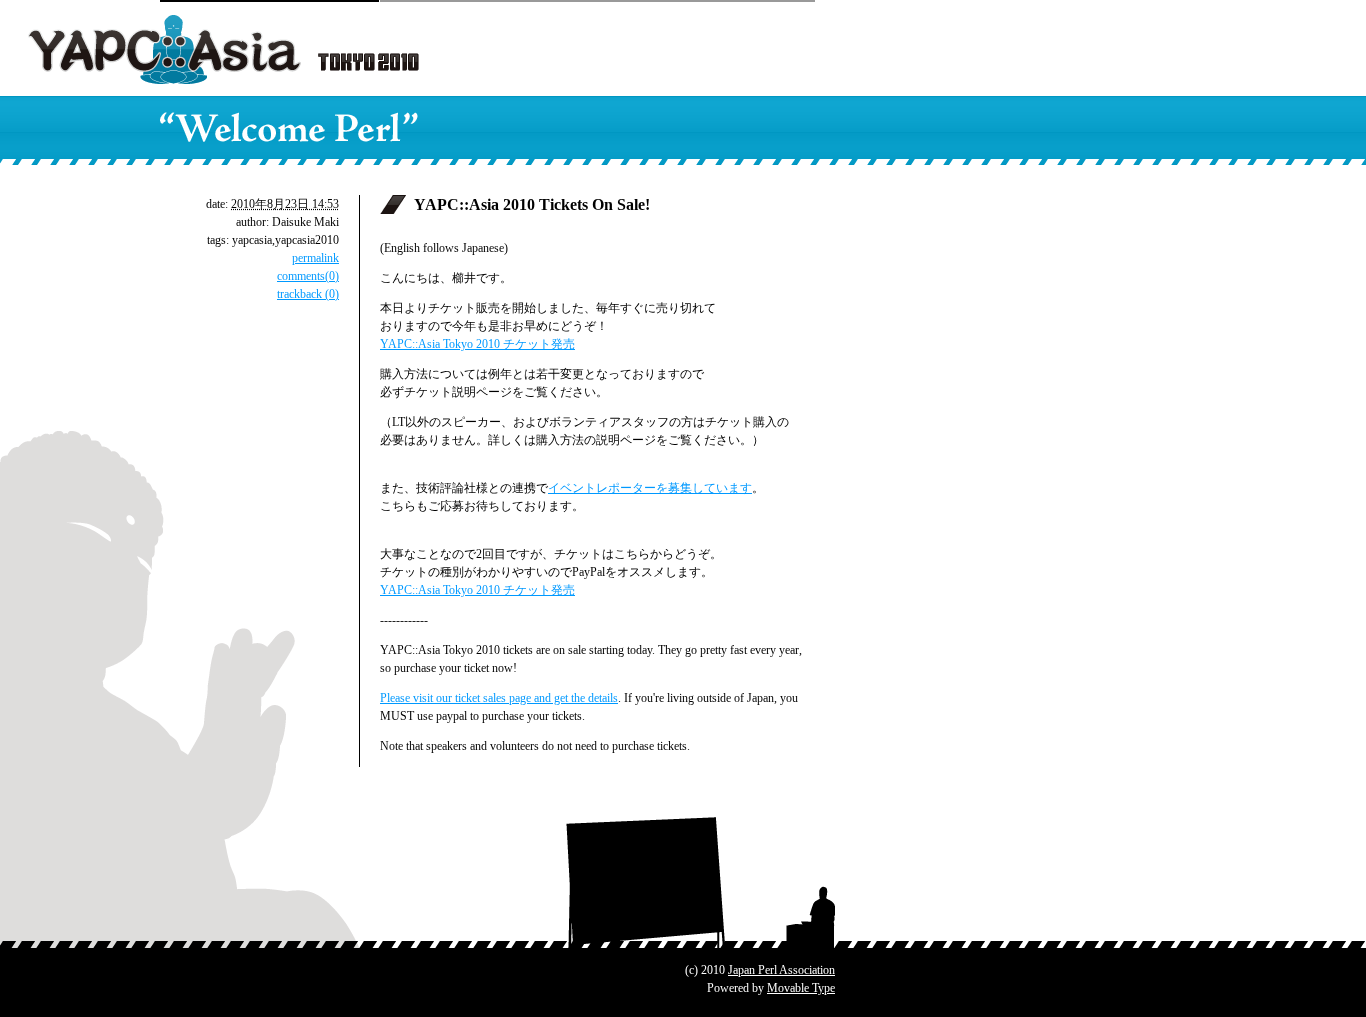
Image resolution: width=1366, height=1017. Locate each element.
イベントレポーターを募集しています (650, 488)
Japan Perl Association (781, 970)
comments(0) (308, 276)
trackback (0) (308, 294)
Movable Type (801, 988)
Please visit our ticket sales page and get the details (499, 698)
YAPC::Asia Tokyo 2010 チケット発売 (477, 344)
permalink (315, 258)
